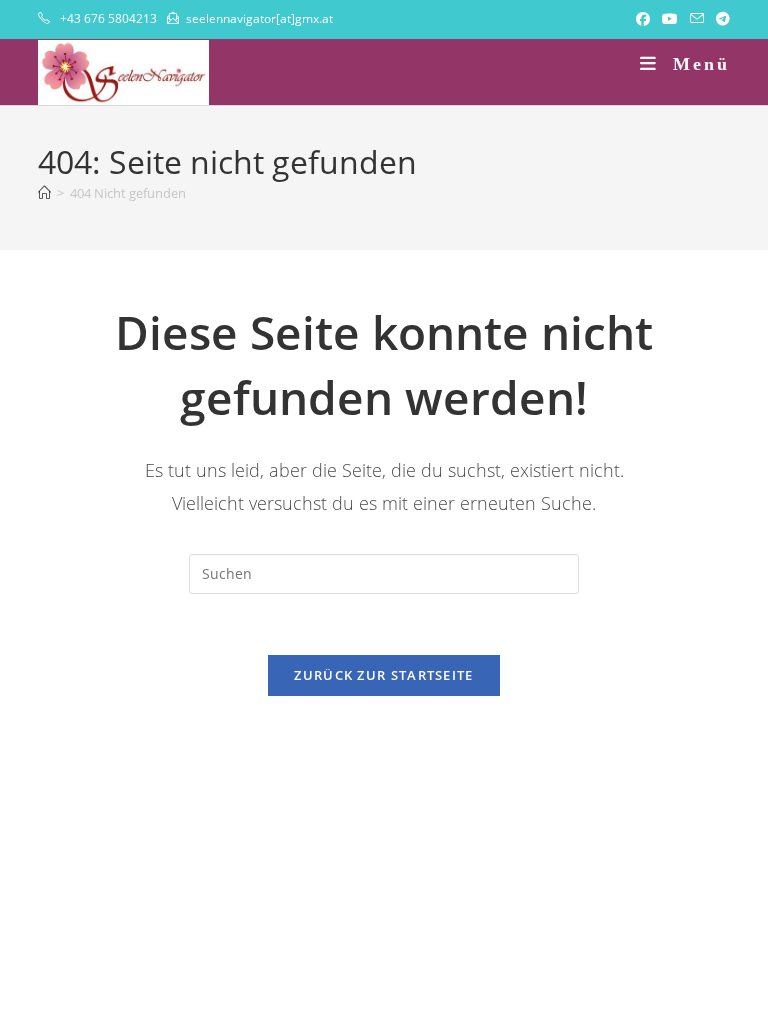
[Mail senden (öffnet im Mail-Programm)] (697, 19)
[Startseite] (44, 193)
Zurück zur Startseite (383, 675)
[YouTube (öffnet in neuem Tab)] (670, 19)
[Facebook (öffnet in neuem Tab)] (643, 19)
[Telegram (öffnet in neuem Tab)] (720, 19)
